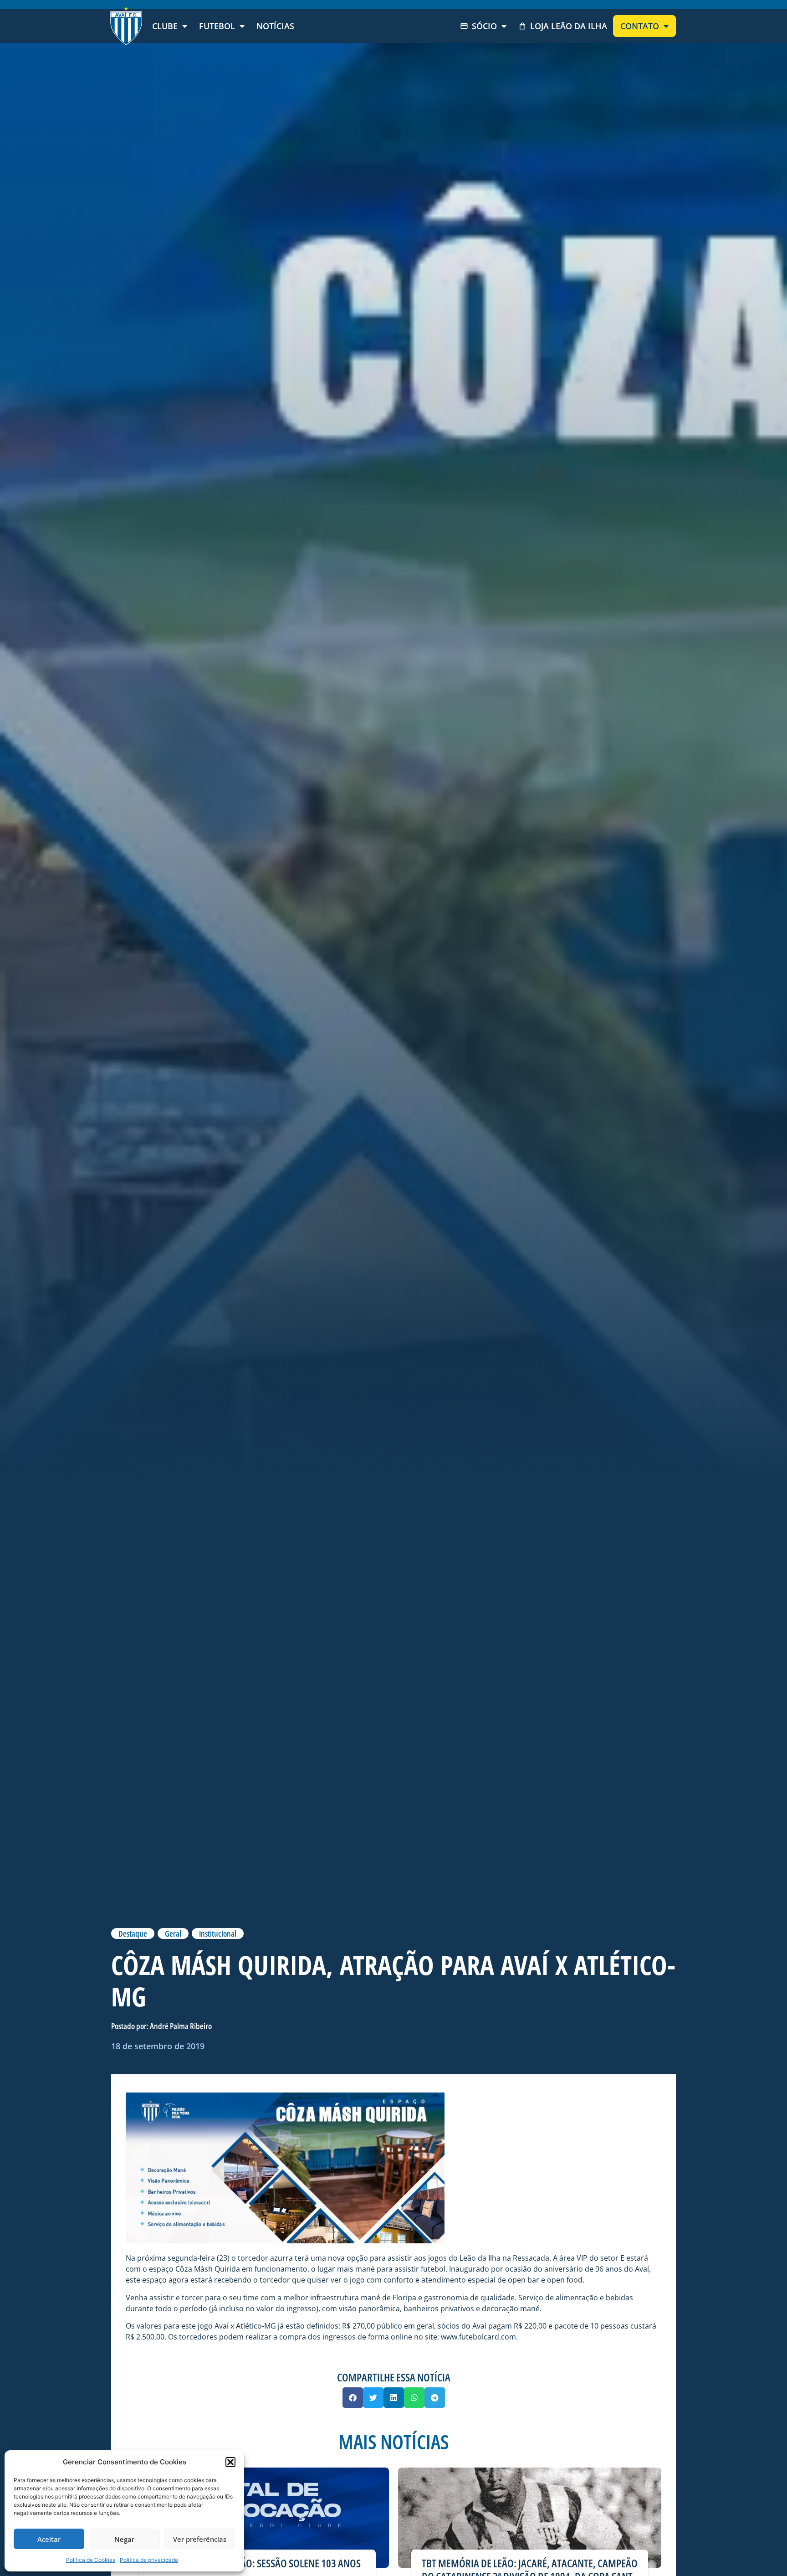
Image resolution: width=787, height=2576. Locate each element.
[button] (230, 2462)
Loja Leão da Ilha (569, 26)
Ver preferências (200, 2539)
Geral (173, 1933)
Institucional (218, 1933)
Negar (124, 2539)
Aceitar (49, 2539)
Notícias (275, 26)
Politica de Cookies (91, 2560)
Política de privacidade (149, 2560)
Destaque (133, 1933)
